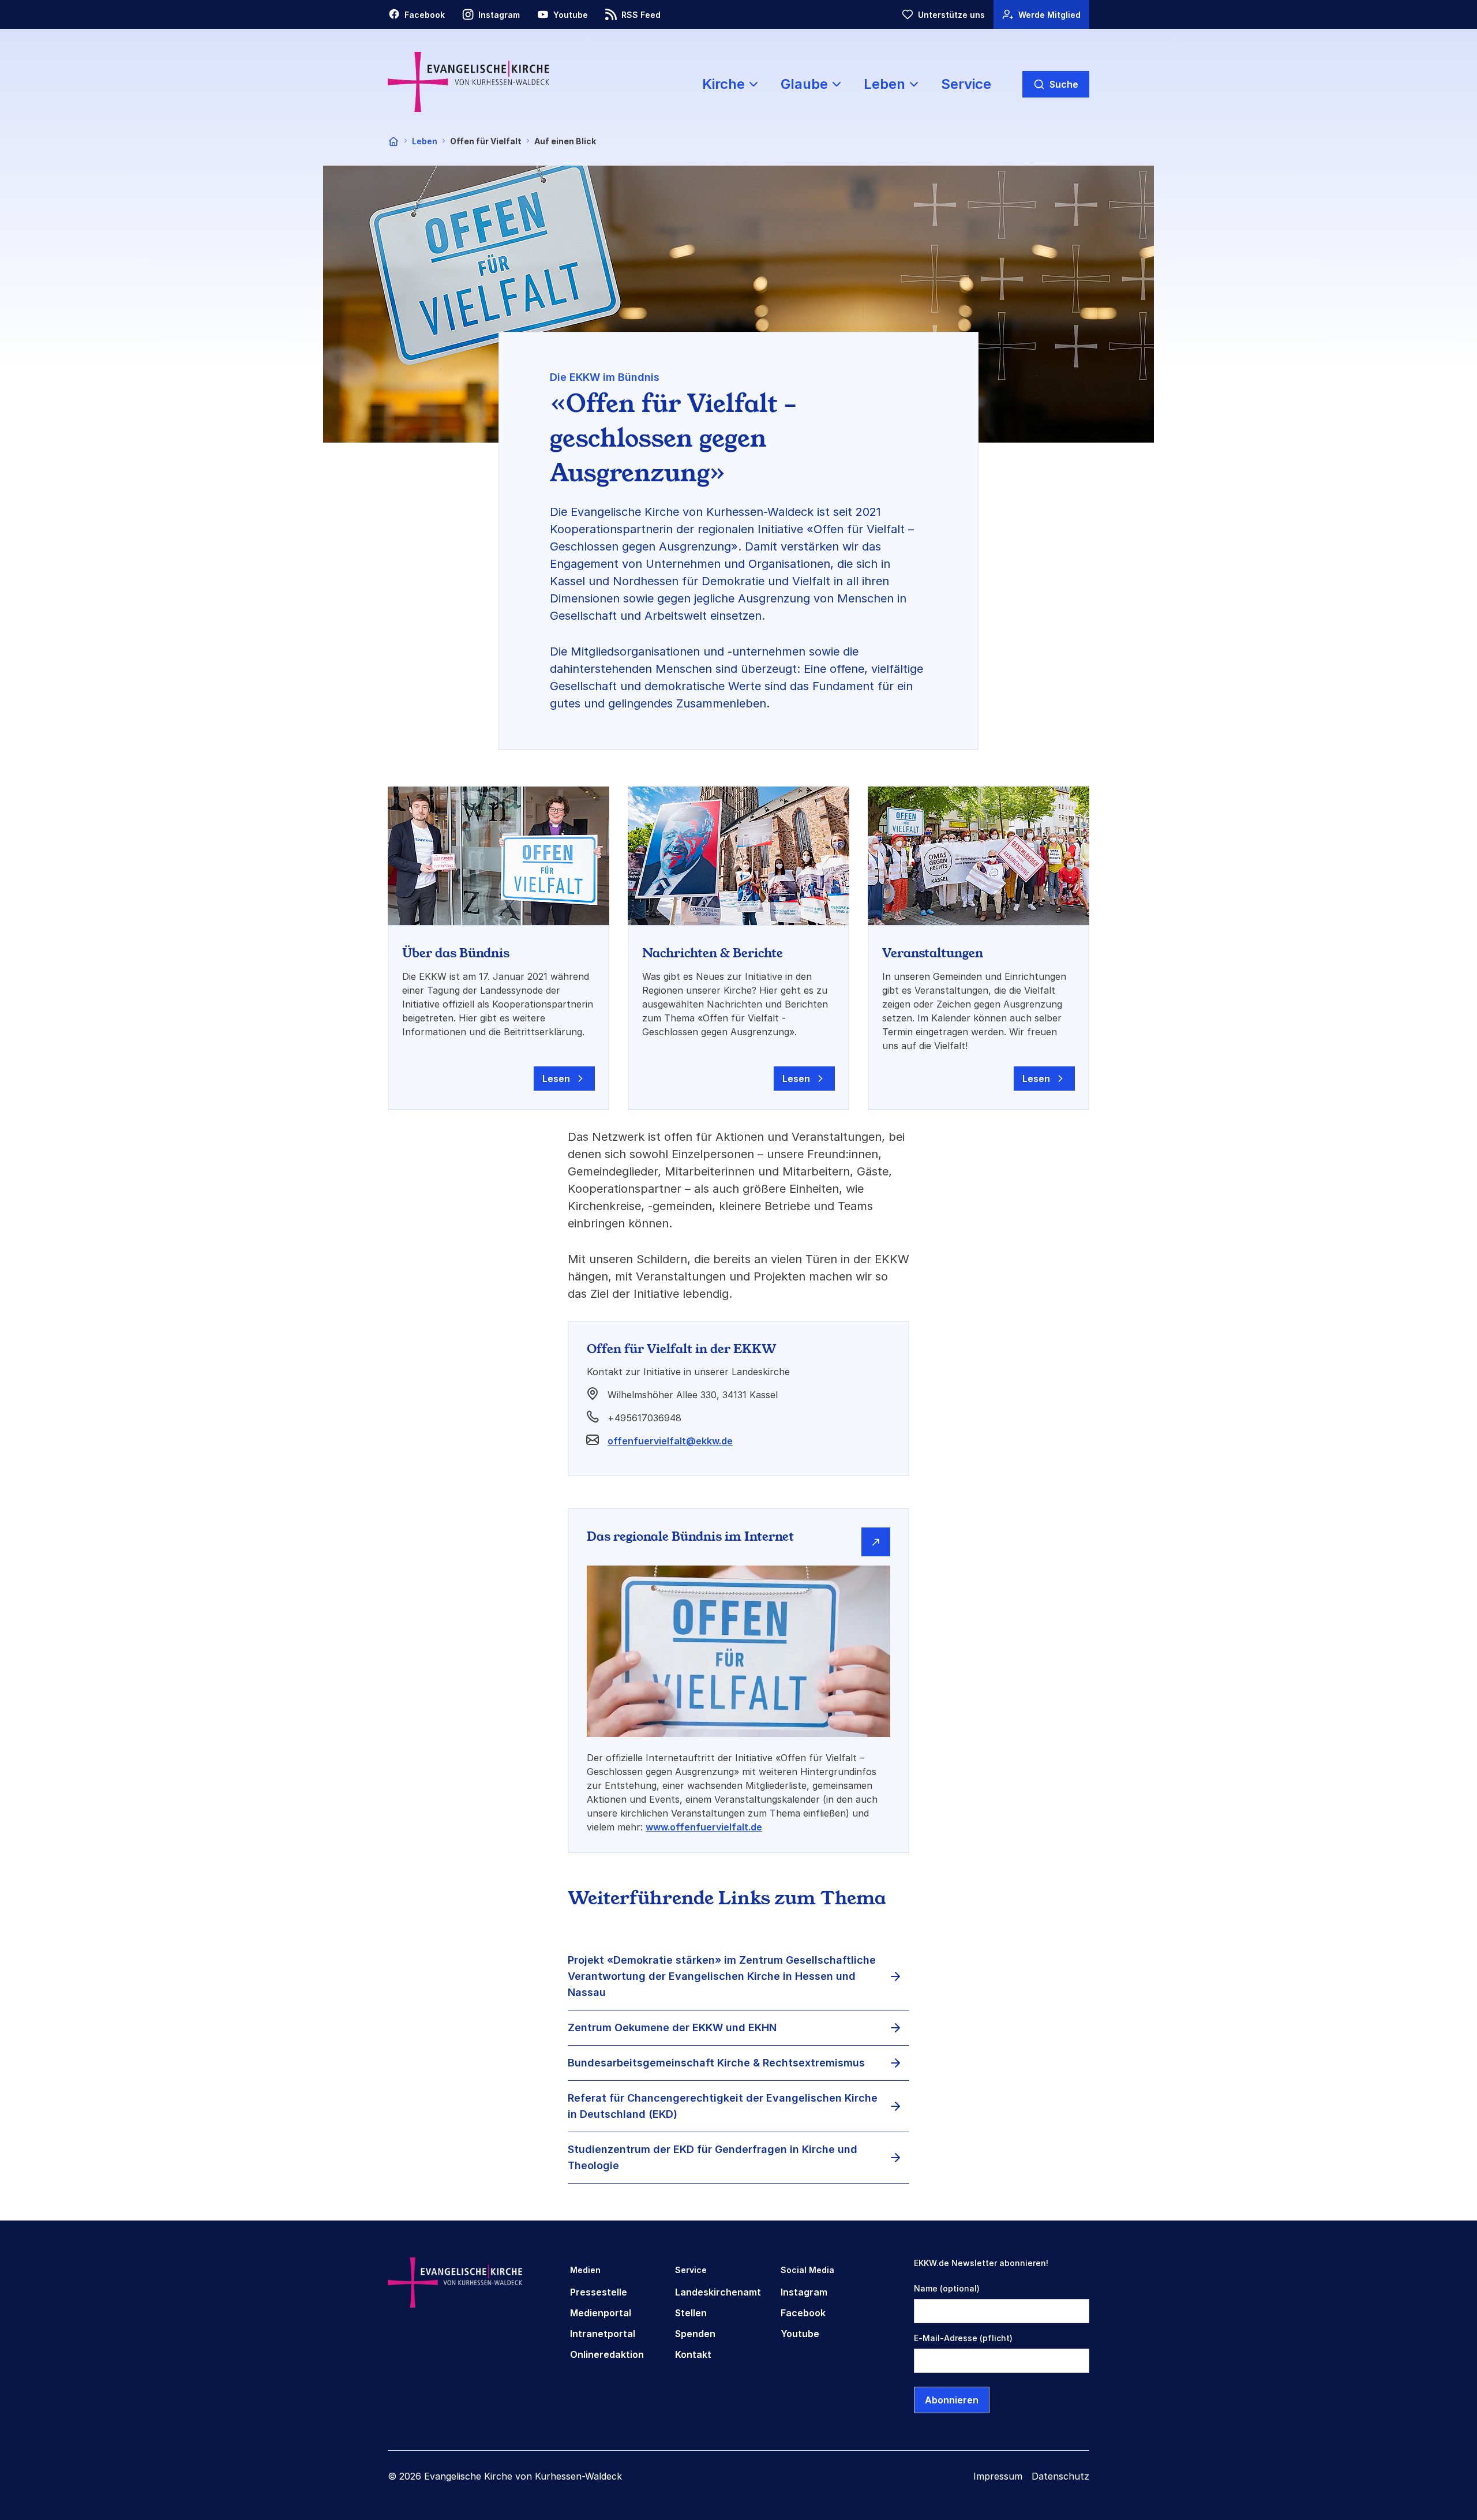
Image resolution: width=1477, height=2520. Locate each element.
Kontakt (693, 2354)
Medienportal (601, 2313)
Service (966, 84)
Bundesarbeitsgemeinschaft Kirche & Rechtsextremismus (716, 2063)
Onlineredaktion (607, 2354)
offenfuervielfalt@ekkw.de (670, 1441)
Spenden (695, 2334)
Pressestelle (599, 2292)
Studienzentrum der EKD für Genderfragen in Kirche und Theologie (713, 2157)
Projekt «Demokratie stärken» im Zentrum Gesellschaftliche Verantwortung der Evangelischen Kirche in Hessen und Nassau (722, 1976)
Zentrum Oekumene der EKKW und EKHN (672, 2027)
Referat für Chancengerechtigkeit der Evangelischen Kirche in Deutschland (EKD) (723, 2106)
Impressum (998, 2476)
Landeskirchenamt (718, 2292)
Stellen (691, 2313)
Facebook (803, 2313)
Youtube (800, 2334)
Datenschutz (1060, 2476)
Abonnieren (952, 2400)
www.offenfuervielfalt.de (704, 1827)
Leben (425, 141)
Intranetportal (603, 2334)
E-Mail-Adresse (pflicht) (963, 2338)
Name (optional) (947, 2288)
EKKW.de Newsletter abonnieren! (981, 2263)
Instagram (804, 2292)
